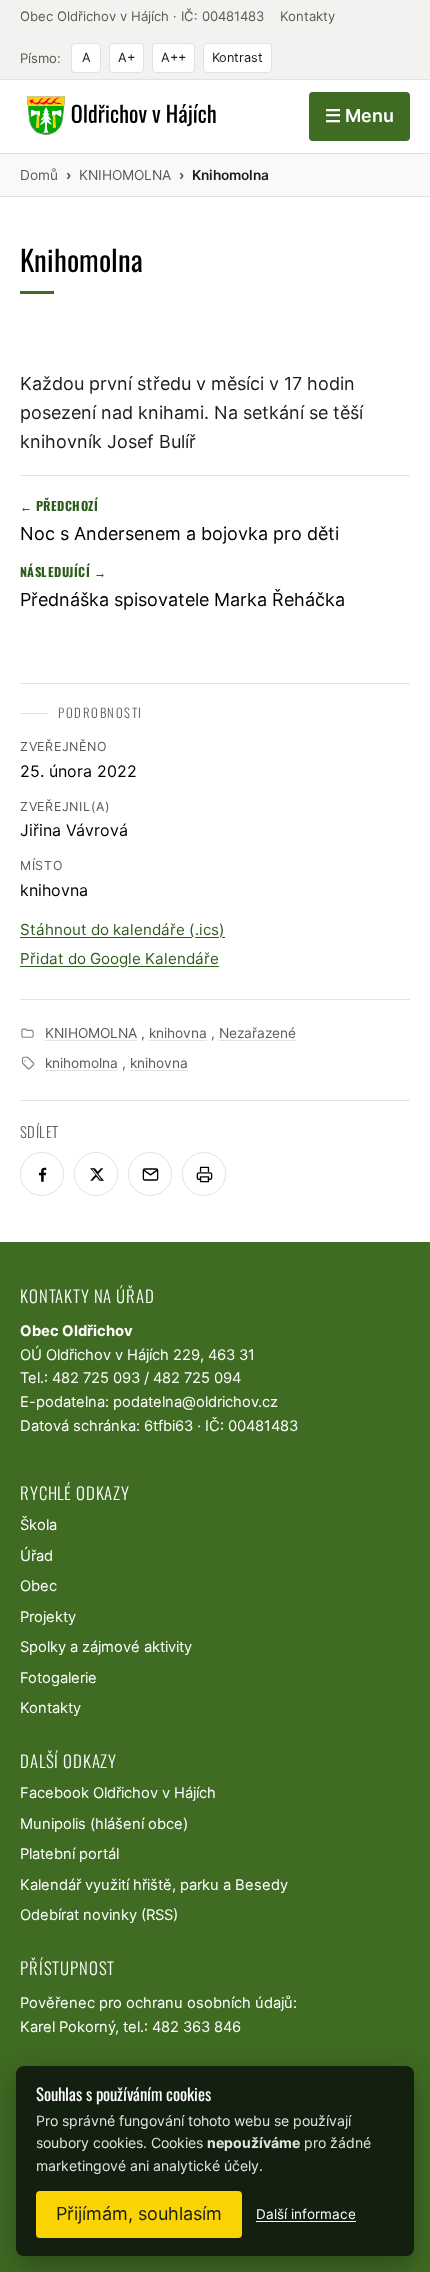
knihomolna (81, 1063)
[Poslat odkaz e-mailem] (150, 1174)
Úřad (36, 1556)
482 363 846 (196, 2027)
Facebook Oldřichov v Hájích (118, 1793)
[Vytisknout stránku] (204, 1174)
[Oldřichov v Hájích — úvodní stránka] (118, 116)
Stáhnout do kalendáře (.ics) (122, 929)
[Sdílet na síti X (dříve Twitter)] (96, 1174)
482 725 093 (96, 1378)
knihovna (178, 1033)
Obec (38, 1586)
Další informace (306, 2214)
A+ (126, 57)
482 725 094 (197, 1378)
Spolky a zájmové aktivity (106, 1647)
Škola (38, 1525)
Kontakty (307, 16)
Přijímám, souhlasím (139, 2213)
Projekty (48, 1617)
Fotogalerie (58, 1678)
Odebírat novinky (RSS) (99, 1915)
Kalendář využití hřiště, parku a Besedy (154, 1885)
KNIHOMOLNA (91, 1033)
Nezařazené (257, 1033)
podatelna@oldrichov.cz (195, 1402)
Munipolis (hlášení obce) (104, 1824)
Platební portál (69, 1854)
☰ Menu (359, 115)
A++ (173, 57)
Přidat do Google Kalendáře (119, 958)
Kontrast (237, 57)
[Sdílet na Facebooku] (42, 1174)
